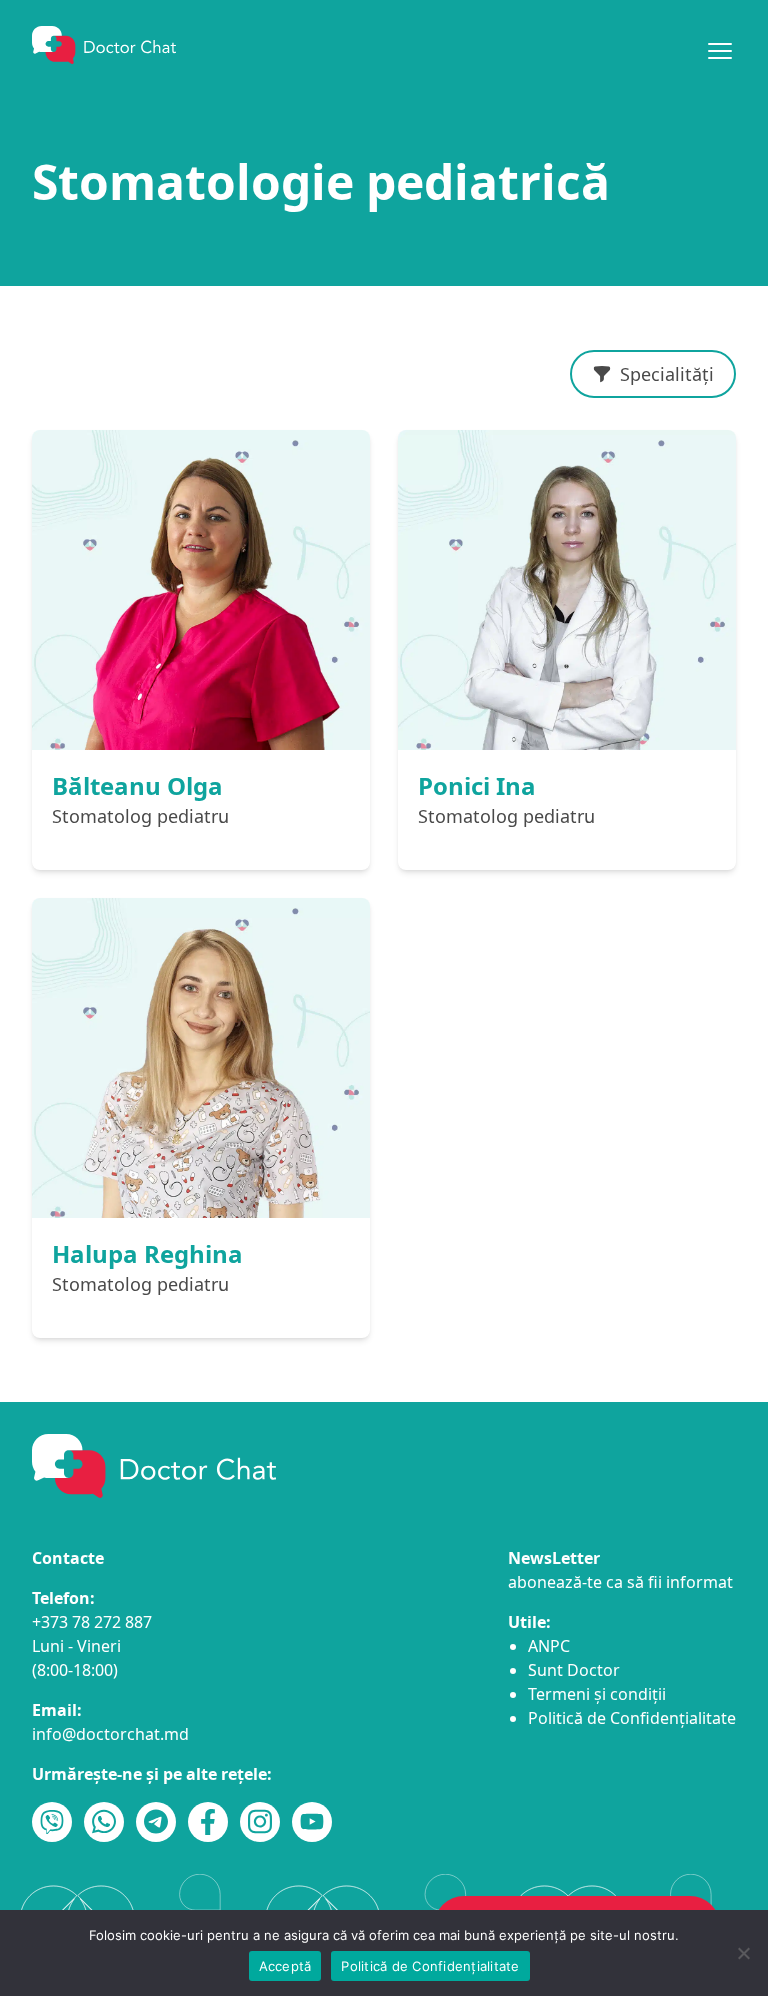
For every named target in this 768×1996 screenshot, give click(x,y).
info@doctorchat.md (110, 1734)
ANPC (549, 1646)
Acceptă (285, 1966)
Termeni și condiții (597, 1694)
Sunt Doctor (574, 1670)
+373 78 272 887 (92, 1622)
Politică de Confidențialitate (632, 1718)
